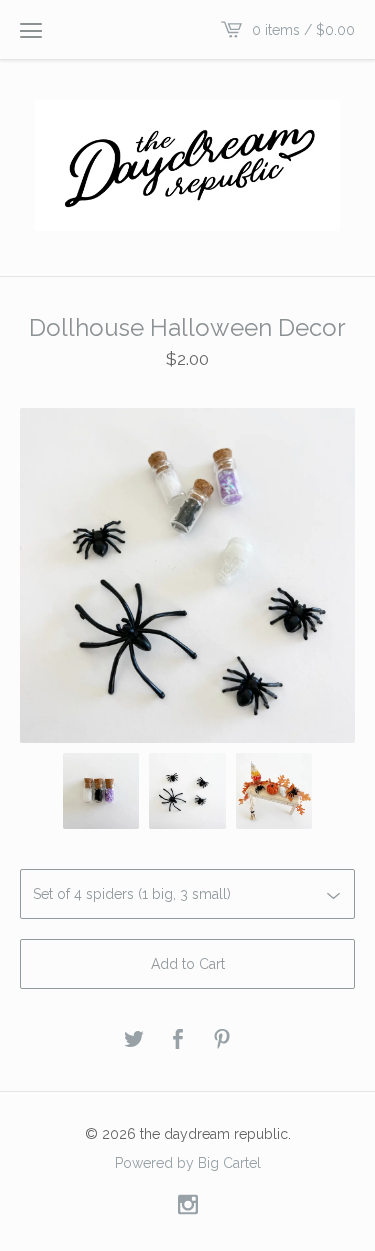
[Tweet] (134, 1040)
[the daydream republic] (187, 165)
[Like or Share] (178, 1040)
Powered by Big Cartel (188, 1162)
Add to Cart (188, 964)
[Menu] (31, 30)
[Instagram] (188, 1205)
